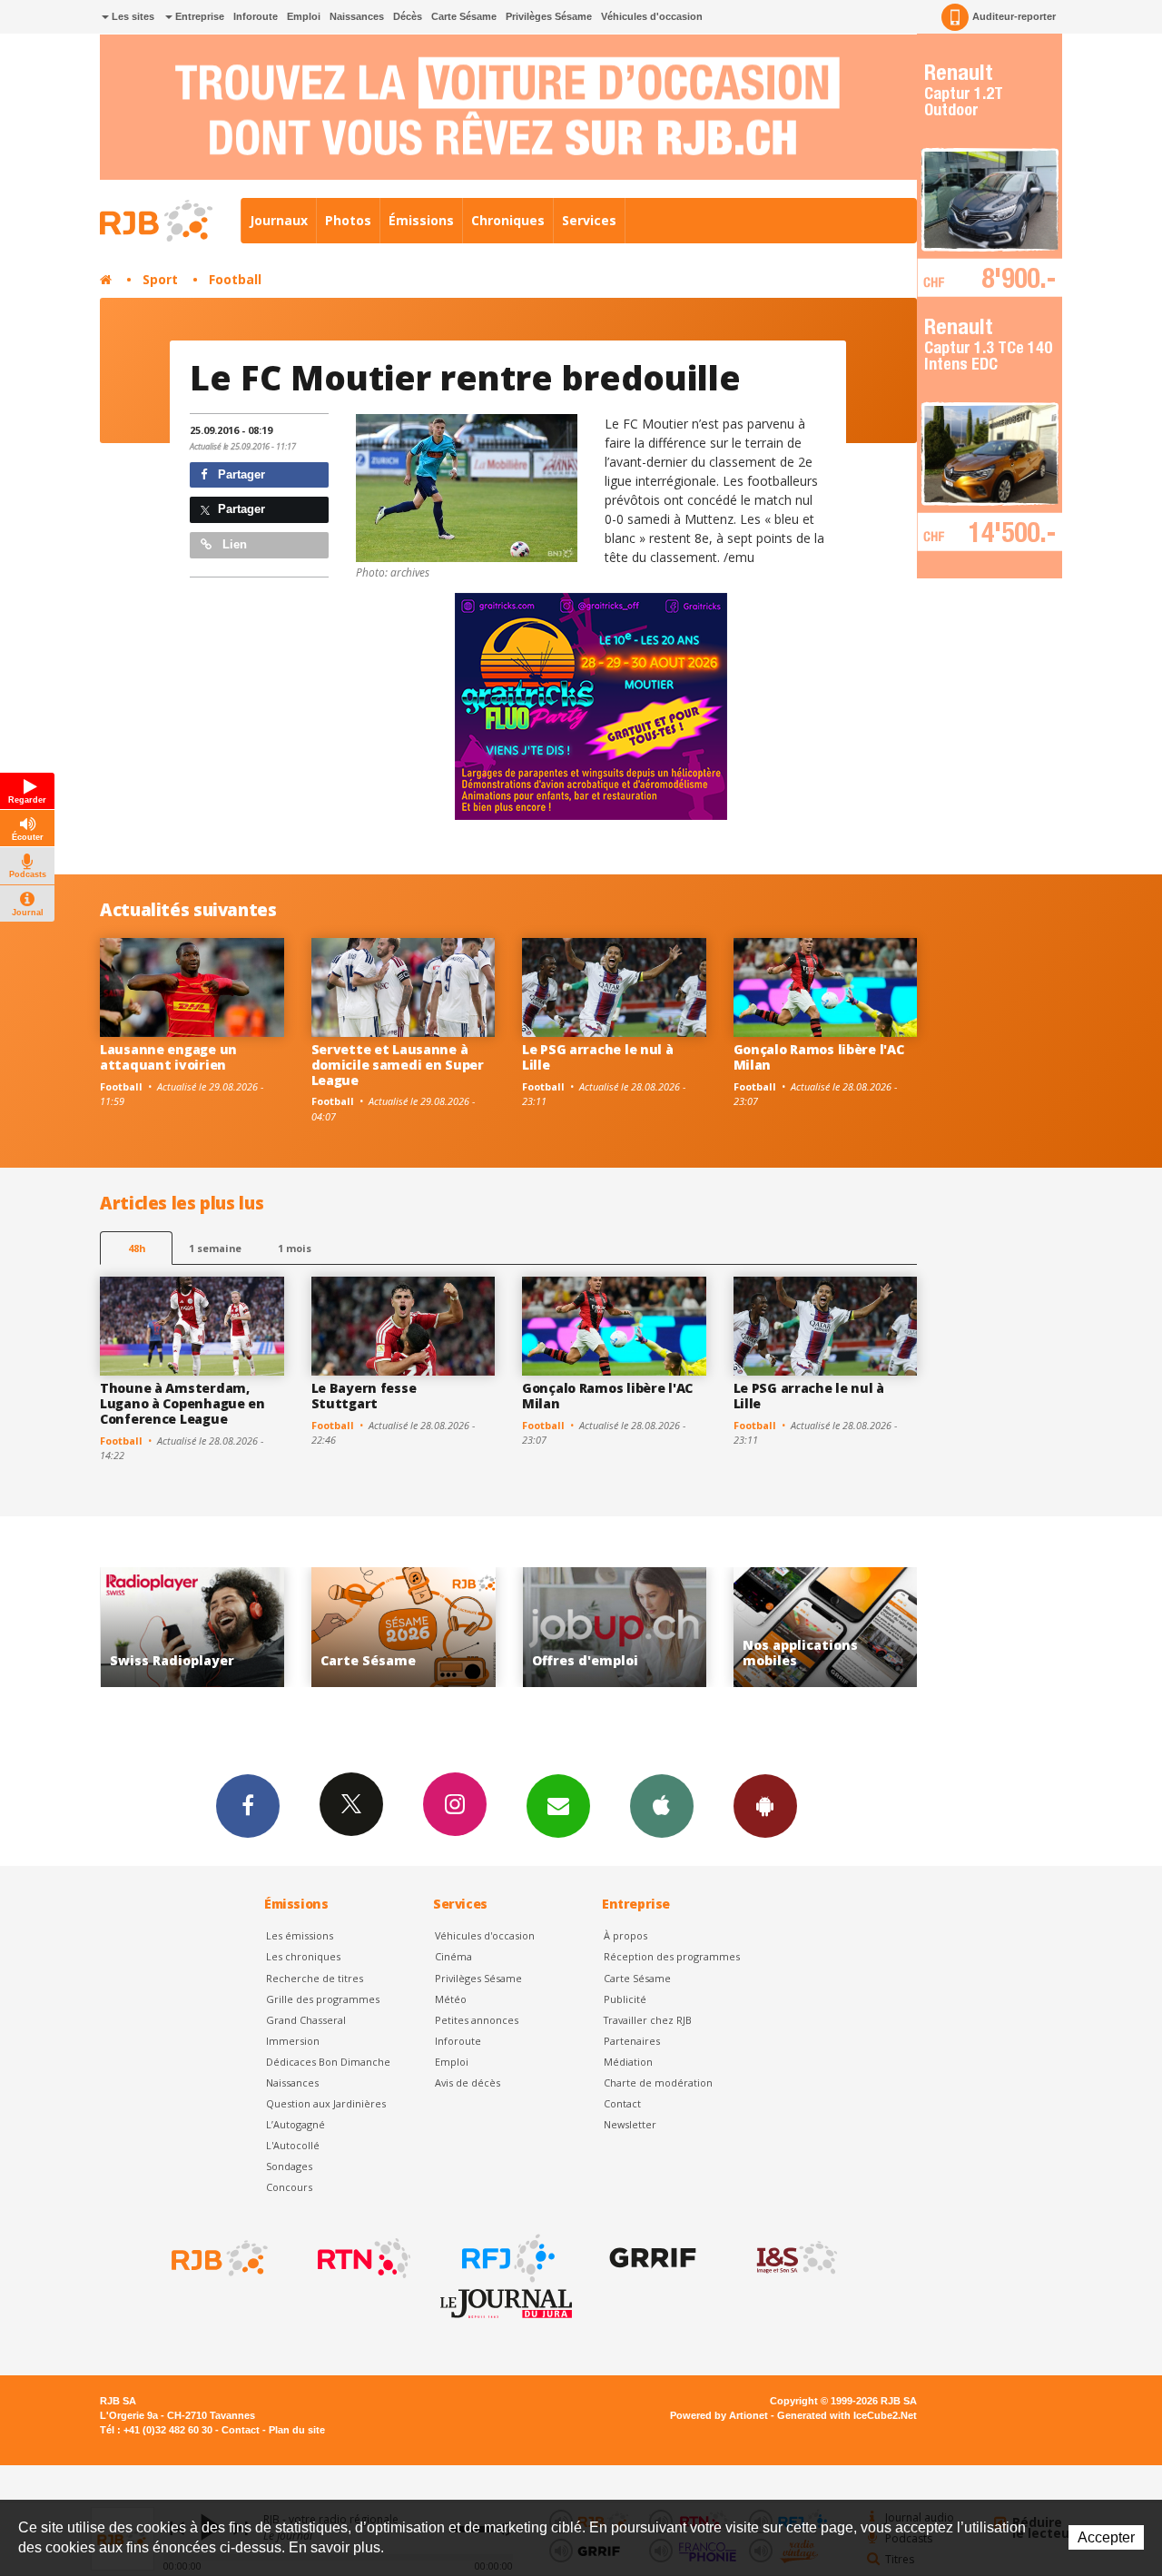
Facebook (248, 1806)
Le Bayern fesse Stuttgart (364, 1396)
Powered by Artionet (719, 2415)
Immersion (293, 2041)
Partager (240, 474)
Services (589, 220)
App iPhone (662, 1806)
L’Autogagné (295, 2124)
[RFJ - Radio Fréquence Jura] (507, 2258)
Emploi (304, 16)
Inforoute (256, 16)
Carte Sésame (464, 16)
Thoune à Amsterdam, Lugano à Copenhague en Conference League (182, 1403)
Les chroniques (303, 1956)
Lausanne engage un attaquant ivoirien (168, 1057)
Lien (233, 544)
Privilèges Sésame (549, 16)
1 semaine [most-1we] (215, 1248)
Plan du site (297, 2430)
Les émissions (300, 1935)
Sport (160, 279)
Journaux (279, 220)
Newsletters (558, 1806)
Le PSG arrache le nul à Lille (598, 1057)
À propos (625, 1935)
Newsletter (630, 2124)
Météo (451, 1999)
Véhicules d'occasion (652, 16)
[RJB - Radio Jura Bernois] (218, 2258)
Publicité (625, 1999)
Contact (622, 2103)
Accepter (1106, 2537)
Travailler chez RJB (648, 2020)
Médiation (628, 2062)
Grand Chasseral (306, 2020)
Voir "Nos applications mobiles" (663, 1628)
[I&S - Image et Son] (795, 2258)
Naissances (357, 16)
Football (235, 279)
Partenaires (632, 2041)
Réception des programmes (672, 1956)
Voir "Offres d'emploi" (453, 1628)
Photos (348, 220)
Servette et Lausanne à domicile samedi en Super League (398, 1065)
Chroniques (508, 220)
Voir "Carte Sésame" (241, 1628)
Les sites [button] (132, 16)
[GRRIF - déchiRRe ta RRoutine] (651, 2258)
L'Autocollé (293, 2145)
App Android (765, 1806)
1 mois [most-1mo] (295, 1248)
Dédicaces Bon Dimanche (328, 2062)
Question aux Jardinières (326, 2103)
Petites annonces (477, 2020)
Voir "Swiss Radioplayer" (875, 1628)
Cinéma (453, 1956)
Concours (289, 2187)
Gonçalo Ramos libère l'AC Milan (819, 1057)
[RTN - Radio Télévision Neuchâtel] (362, 2258)
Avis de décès (468, 2083)
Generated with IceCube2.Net (847, 2415)
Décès (408, 16)
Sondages (289, 2166)
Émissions (421, 220)
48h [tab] (137, 1248)
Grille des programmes (323, 1999)
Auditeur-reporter (1014, 16)
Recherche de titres (315, 1978)
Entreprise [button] (198, 16)
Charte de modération (658, 2083)
